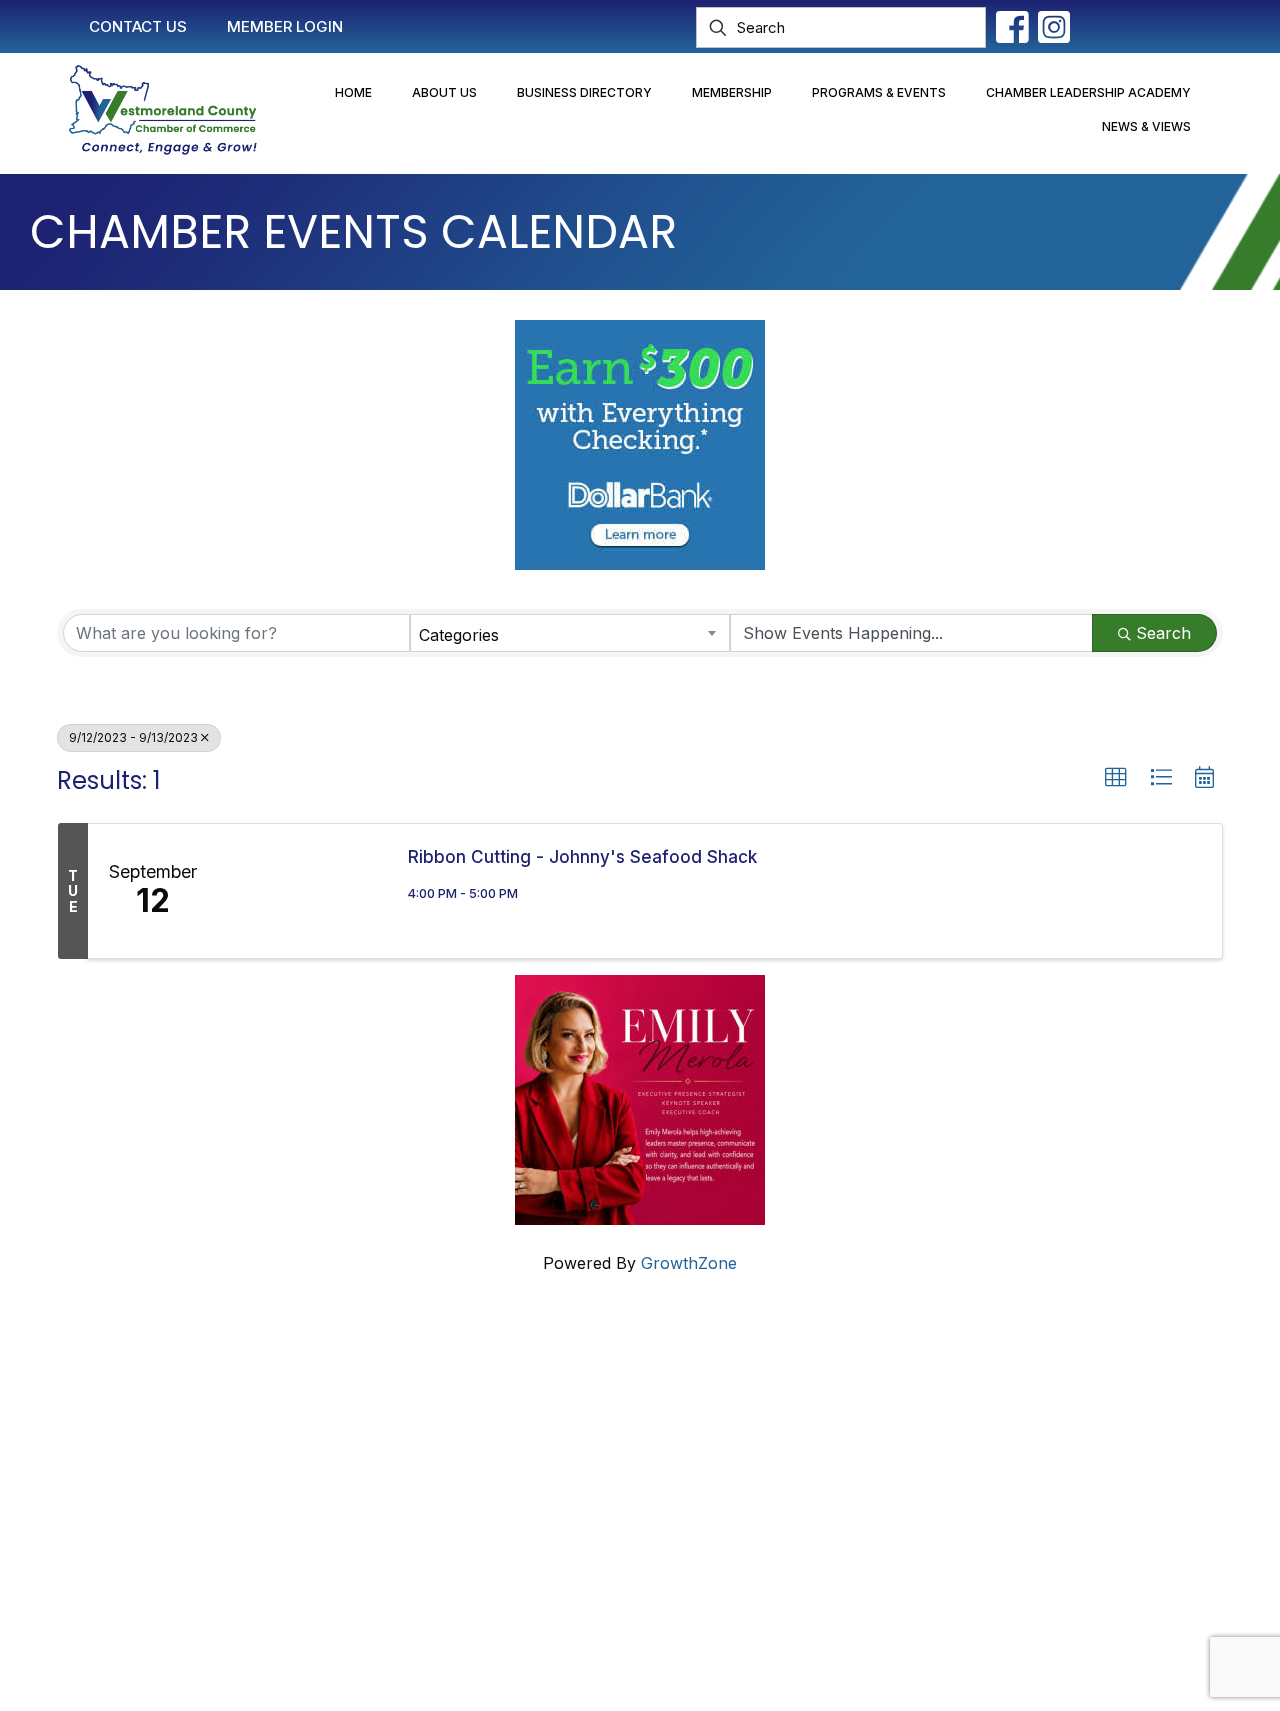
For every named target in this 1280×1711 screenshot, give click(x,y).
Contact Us (521, 1380)
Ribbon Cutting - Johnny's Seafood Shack (582, 857)
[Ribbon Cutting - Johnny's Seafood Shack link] (303, 891)
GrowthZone (689, 1263)
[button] (1116, 778)
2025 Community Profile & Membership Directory (666, 1494)
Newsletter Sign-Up (554, 1532)
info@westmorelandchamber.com (169, 1466)
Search (1163, 633)
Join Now (516, 1456)
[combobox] (570, 633)
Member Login (534, 1418)
